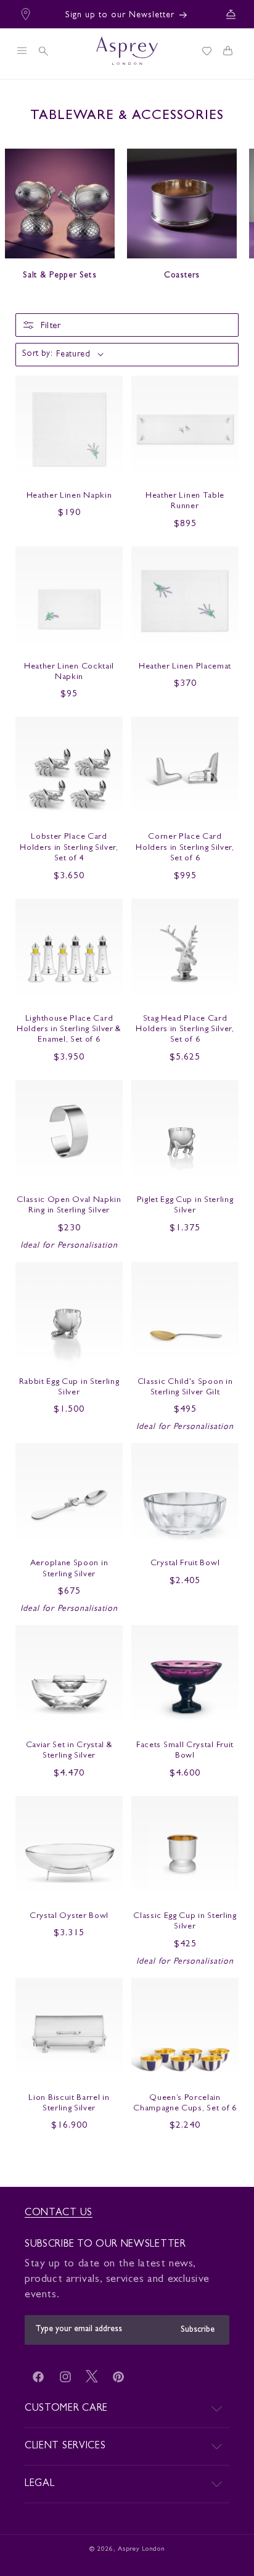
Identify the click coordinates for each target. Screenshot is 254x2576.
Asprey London (141, 2549)
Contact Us (59, 2213)
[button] (22, 51)
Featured (73, 355)
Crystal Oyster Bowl (69, 1916)
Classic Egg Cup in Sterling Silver (185, 1922)
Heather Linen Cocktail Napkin (69, 672)
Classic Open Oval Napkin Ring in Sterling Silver (69, 1206)
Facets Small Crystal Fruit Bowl (185, 1751)
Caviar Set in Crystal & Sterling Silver (69, 1751)
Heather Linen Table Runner (185, 501)
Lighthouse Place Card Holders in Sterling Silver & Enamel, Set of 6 (69, 1030)
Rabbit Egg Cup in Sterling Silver (69, 1388)
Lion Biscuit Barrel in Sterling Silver (69, 2104)
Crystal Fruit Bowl (185, 1564)
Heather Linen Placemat (185, 667)
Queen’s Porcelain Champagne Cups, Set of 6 (185, 2104)
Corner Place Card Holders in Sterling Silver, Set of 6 (185, 848)
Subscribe (198, 2330)
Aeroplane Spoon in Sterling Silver (69, 1569)
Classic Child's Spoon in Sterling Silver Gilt (185, 1388)
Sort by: (37, 354)
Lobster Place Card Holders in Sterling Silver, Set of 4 (69, 848)
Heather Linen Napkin (69, 496)
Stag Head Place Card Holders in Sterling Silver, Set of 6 (185, 1030)
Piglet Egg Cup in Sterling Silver (185, 1206)
